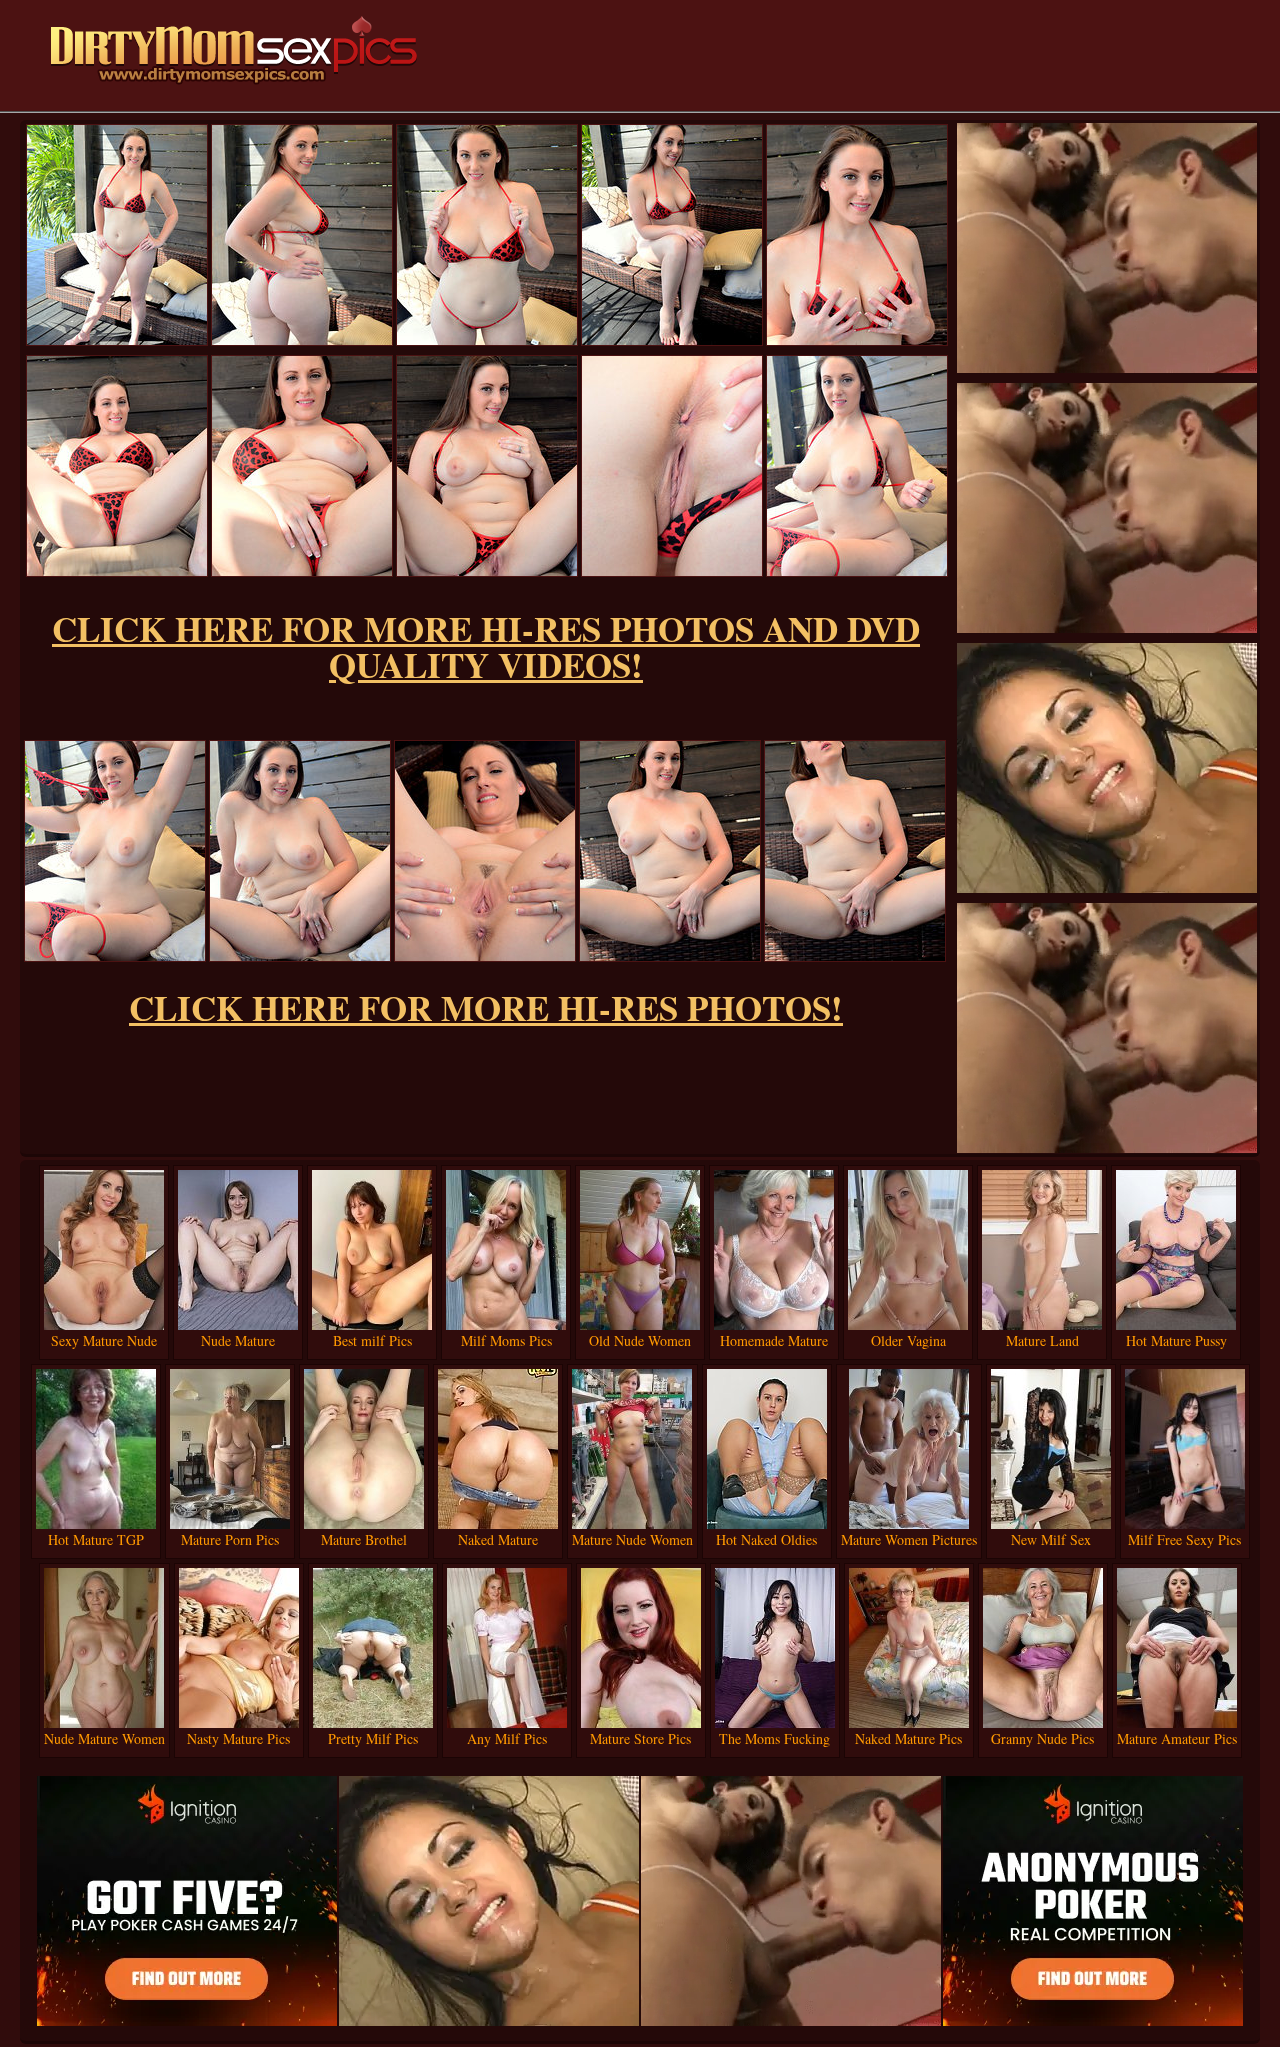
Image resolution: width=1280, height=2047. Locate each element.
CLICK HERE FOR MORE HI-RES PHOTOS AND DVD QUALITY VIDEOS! (486, 646)
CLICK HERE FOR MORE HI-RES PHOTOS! (486, 1007)
